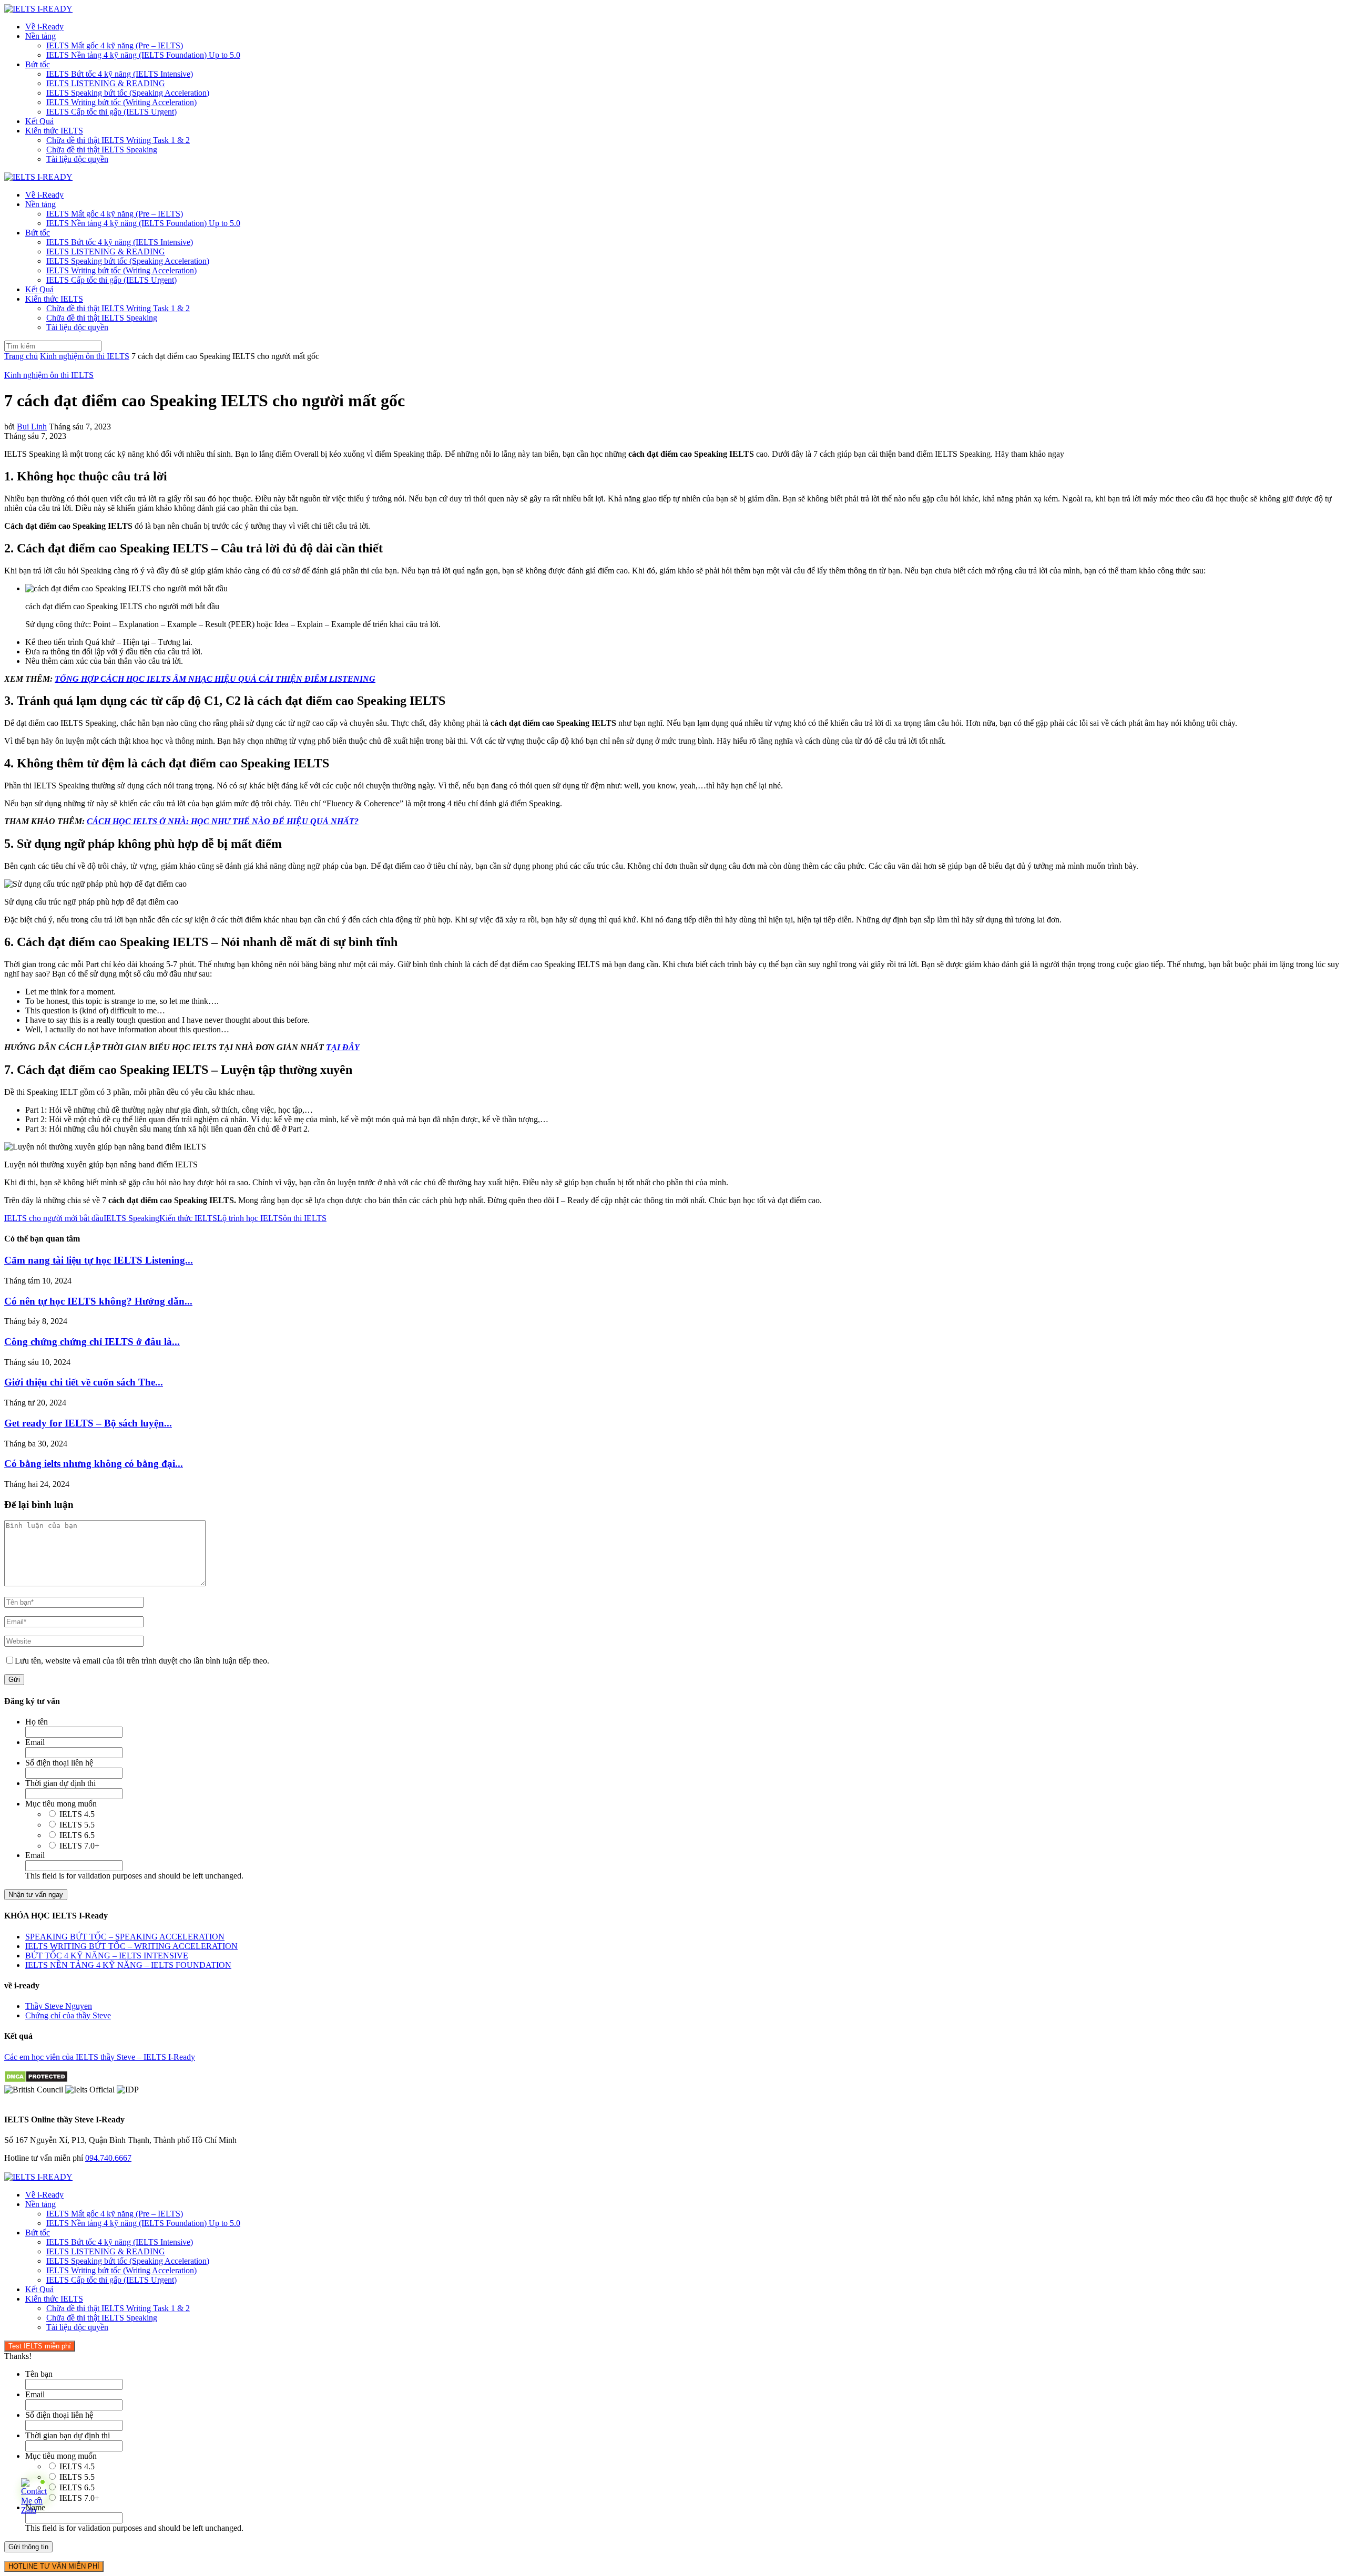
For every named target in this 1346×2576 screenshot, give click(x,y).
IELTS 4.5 (77, 1814)
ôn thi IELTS (305, 1218)
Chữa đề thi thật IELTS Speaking (102, 150)
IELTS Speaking (131, 1218)
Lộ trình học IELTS (250, 1218)
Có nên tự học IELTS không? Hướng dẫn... (98, 1301)
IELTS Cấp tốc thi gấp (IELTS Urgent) (111, 112)
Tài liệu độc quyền (77, 159)
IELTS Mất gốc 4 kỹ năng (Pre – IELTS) (115, 45)
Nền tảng (40, 36)
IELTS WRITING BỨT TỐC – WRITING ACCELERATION (131, 1946)
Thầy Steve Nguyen (59, 2006)
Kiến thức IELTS (54, 131)
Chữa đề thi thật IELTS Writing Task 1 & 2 (118, 140)
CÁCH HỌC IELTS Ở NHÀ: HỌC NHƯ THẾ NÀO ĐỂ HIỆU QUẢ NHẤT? (223, 821)
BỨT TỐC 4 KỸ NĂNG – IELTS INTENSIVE (107, 1956)
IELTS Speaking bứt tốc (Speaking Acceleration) (128, 93)
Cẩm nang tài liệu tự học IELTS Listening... (99, 1260)
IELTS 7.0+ (79, 1846)
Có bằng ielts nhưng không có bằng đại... (94, 1464)
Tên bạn (39, 2374)
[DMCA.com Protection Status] (36, 2080)
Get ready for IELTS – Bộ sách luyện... (88, 1423)
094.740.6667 (108, 2158)
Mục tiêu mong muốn (61, 1804)
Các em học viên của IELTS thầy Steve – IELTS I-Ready (100, 2057)
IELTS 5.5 (77, 1825)
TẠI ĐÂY (343, 1047)
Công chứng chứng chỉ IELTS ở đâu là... (92, 1342)
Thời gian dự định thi (60, 1783)
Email (35, 1742)
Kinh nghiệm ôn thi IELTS (85, 356)
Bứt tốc (38, 64)
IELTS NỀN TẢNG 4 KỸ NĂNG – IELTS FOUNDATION (128, 1965)
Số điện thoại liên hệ (59, 1763)
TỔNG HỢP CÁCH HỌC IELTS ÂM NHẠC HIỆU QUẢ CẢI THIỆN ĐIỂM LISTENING (215, 679)
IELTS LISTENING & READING (106, 83)
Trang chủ (21, 356)
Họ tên (37, 1722)
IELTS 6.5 (77, 1835)
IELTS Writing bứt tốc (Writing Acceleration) (121, 102)
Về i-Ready (44, 27)
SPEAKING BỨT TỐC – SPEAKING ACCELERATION (125, 1937)
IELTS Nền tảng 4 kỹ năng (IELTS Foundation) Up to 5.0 (143, 55)
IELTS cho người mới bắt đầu (54, 1218)
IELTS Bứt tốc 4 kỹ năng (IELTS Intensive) (120, 74)
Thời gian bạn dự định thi (68, 2435)
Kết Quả (39, 121)
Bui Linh (32, 427)
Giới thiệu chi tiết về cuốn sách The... (84, 1382)
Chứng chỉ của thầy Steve (68, 2015)
